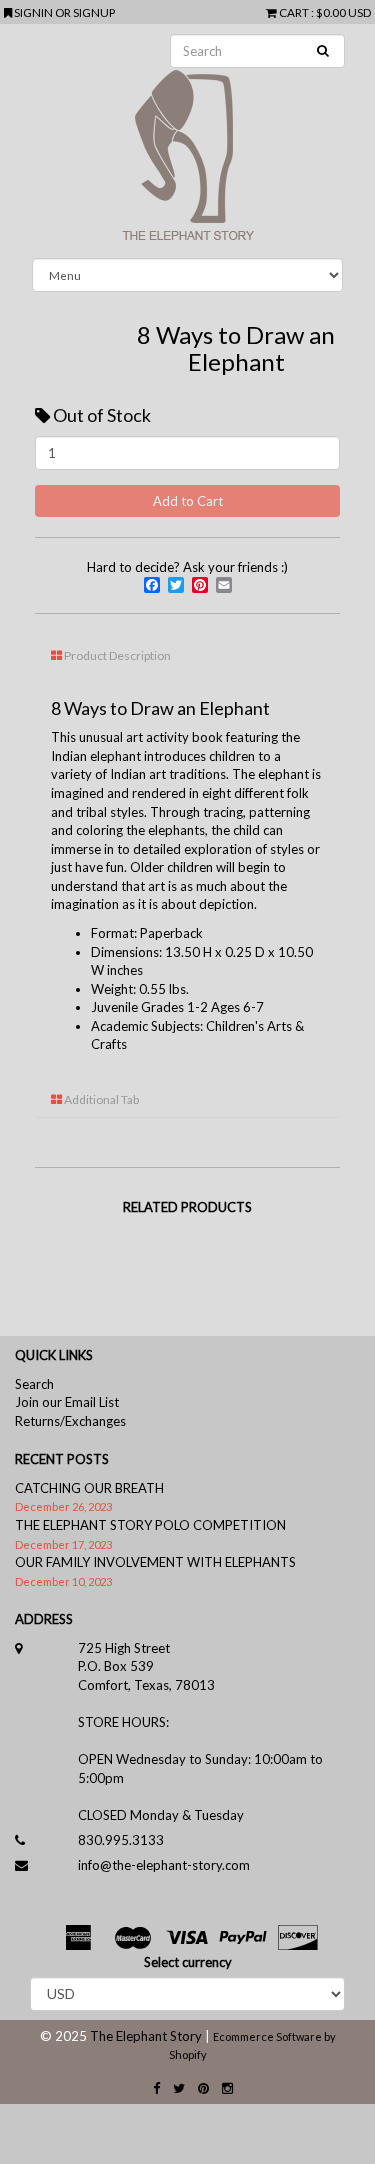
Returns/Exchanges (70, 1421)
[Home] (187, 141)
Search (34, 1384)
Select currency (188, 1962)
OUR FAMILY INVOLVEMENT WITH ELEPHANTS (155, 1562)
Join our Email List (67, 1402)
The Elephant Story (146, 2036)
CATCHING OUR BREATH (89, 1488)
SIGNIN (34, 12)
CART (294, 12)
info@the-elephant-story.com (164, 1865)
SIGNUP (94, 12)
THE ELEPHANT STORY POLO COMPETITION (150, 1525)
